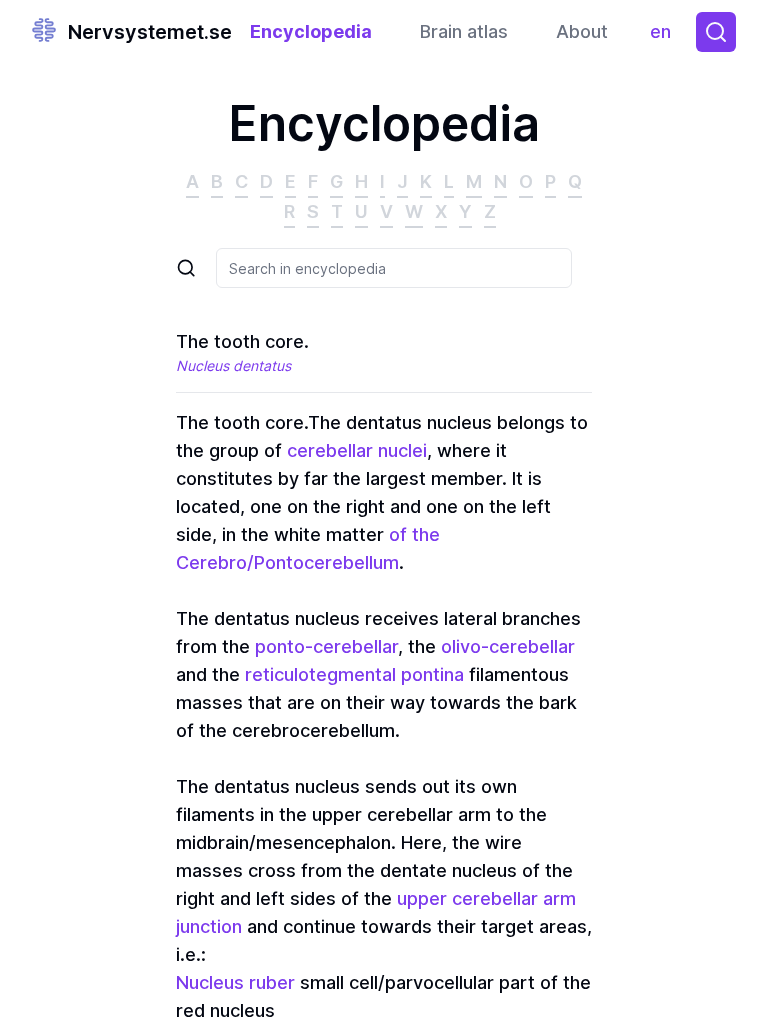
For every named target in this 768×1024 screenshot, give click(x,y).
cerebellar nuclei (357, 450)
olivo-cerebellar (508, 646)
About (582, 31)
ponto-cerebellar (326, 646)
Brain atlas (464, 31)
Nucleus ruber (235, 982)
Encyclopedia (311, 31)
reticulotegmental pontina (354, 674)
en (665, 36)
